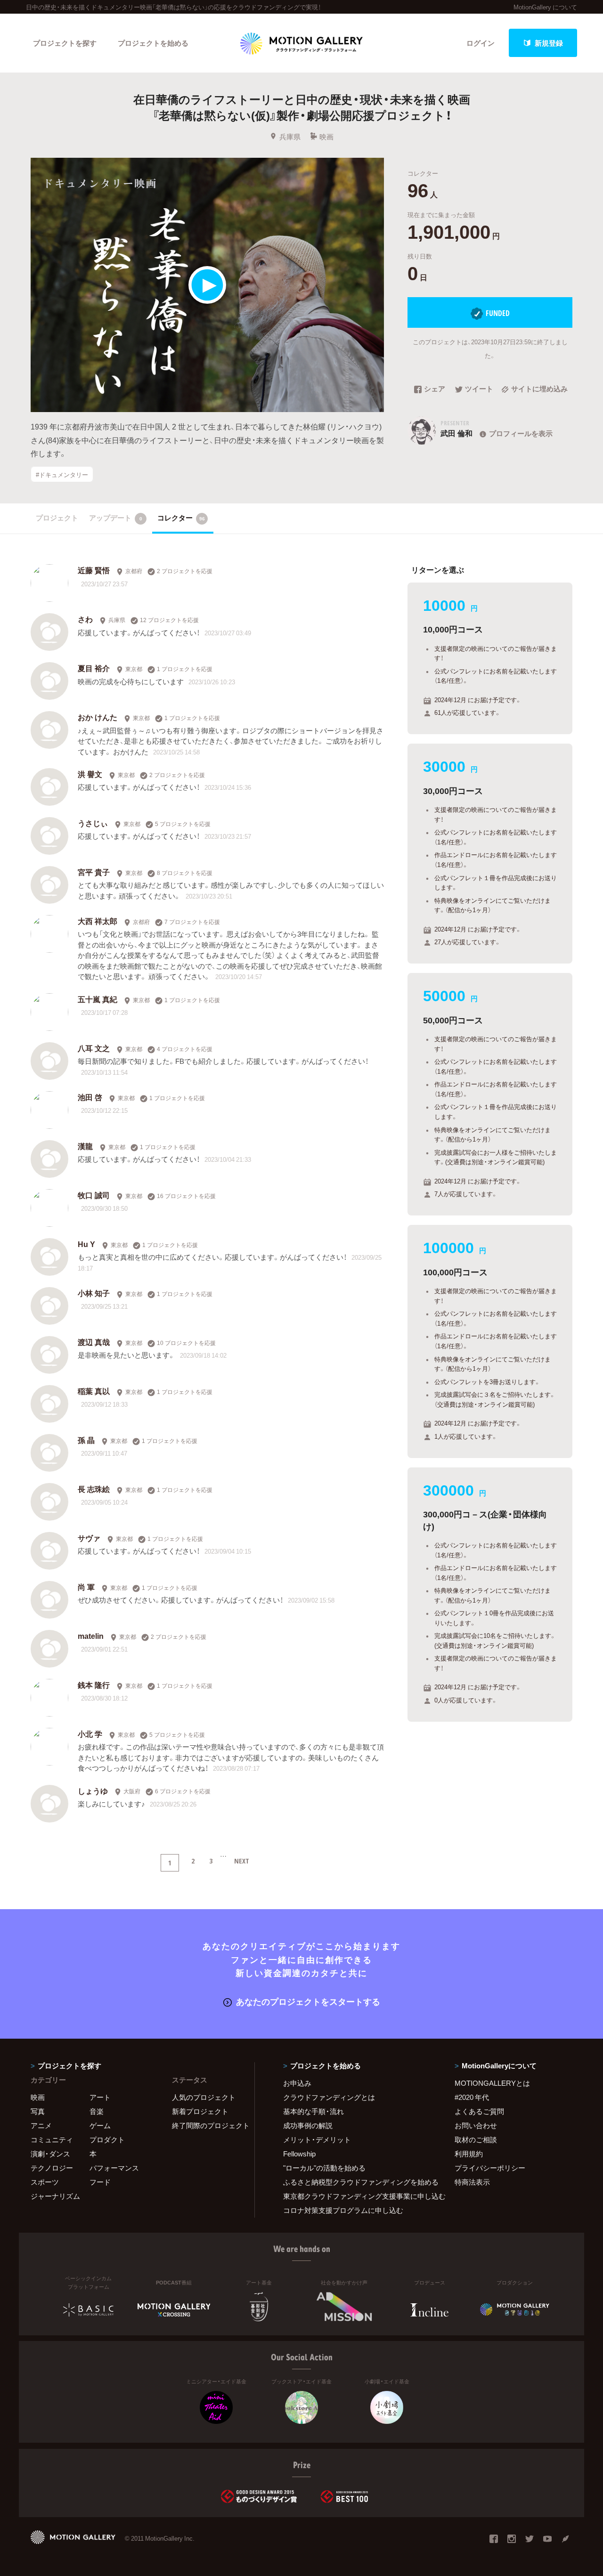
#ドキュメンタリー (62, 474)
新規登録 (549, 43)
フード (100, 2182)
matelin (91, 1636)
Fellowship (299, 2154)
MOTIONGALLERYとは (492, 2083)
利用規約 (469, 2154)
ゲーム (100, 2125)
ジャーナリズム (55, 2196)
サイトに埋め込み (539, 389)
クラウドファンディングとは (329, 2097)
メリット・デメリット (317, 2139)
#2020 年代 (472, 2097)
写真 (38, 2111)
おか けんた (98, 717)
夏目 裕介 (94, 668)
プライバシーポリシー (490, 2168)
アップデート (116, 518)
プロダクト (107, 2139)
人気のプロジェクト (204, 2097)
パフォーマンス (114, 2168)
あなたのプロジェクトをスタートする (308, 2001)
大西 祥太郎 (98, 921)
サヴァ (89, 1538)
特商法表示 (472, 2182)
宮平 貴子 (94, 872)
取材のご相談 (476, 2139)
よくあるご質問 (479, 2111)
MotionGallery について (545, 7)
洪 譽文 (90, 774)
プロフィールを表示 (521, 433)
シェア (435, 389)
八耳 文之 (94, 1048)
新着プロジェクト (200, 2111)
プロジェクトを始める (153, 43)
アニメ (41, 2125)
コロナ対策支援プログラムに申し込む (343, 2210)
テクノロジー (52, 2168)
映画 (326, 137)
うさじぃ (93, 823)
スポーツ (45, 2182)
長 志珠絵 (94, 1489)
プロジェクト (57, 518)
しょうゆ (93, 1790)
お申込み (297, 2083)
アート (100, 2097)
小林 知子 (94, 1293)
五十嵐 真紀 (98, 999)
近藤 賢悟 (94, 570)
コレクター (181, 518)
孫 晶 (86, 1440)
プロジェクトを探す (65, 43)
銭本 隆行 (94, 1685)
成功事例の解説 (308, 2125)
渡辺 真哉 (94, 1342)
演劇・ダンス (50, 2154)
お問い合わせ (476, 2125)
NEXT (242, 1861)
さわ (85, 619)
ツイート (479, 389)
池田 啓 (90, 1097)
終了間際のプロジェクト (207, 2125)
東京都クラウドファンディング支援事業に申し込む (357, 2196)
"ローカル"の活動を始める (324, 2168)
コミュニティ (52, 2139)
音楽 (97, 2111)
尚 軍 (86, 1587)
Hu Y (86, 1244)
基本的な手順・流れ (314, 2111)
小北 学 (90, 1734)
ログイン (481, 43)
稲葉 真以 (94, 1391)
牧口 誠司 (94, 1195)
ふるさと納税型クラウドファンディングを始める (357, 2182)
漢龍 (85, 1146)
